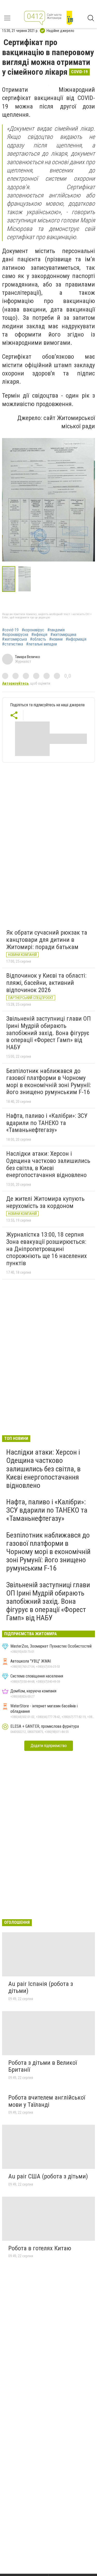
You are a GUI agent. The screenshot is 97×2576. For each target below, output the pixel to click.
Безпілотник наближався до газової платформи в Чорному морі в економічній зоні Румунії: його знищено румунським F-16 (48, 1082)
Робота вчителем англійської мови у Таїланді (47, 2101)
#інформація (76, 639)
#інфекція (39, 635)
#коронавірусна (15, 635)
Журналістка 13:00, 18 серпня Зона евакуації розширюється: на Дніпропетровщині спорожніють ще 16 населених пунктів (47, 1249)
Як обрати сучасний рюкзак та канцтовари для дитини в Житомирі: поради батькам (47, 940)
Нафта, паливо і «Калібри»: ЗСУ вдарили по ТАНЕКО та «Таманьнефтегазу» (47, 1123)
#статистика (13, 644)
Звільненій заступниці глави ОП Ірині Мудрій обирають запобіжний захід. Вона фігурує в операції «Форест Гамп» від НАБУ (48, 1033)
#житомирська (14, 639)
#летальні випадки (42, 644)
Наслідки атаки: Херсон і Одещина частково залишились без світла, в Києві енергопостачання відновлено (48, 1164)
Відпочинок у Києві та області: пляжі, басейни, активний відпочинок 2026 (46, 983)
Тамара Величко (28, 657)
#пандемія (56, 630)
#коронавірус (33, 630)
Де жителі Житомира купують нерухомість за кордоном (45, 1202)
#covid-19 (10, 630)
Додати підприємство (49, 1746)
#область (38, 639)
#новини (56, 639)
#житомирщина (63, 635)
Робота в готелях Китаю (40, 2248)
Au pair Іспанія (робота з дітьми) (41, 1987)
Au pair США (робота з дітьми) (48, 2176)
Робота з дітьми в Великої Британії (43, 2066)
